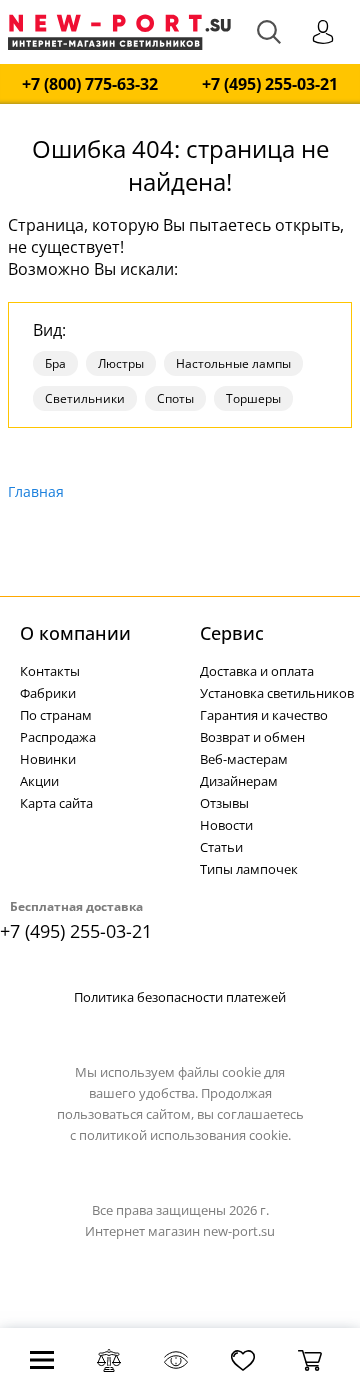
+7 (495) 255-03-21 (270, 84)
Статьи (221, 847)
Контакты (50, 671)
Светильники (85, 398)
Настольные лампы (233, 363)
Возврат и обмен (252, 737)
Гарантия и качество (264, 715)
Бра (55, 363)
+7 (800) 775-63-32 (90, 84)
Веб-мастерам (244, 759)
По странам (56, 715)
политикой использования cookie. (185, 1135)
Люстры (121, 363)
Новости (226, 825)
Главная (36, 491)
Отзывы (224, 803)
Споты (175, 398)
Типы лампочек (249, 869)
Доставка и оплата (257, 671)
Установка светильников (277, 693)
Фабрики (48, 693)
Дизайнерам (239, 781)
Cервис (232, 633)
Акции (39, 781)
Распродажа (58, 737)
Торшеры (253, 398)
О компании (75, 633)
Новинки (48, 759)
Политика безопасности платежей (180, 997)
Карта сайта (56, 803)
